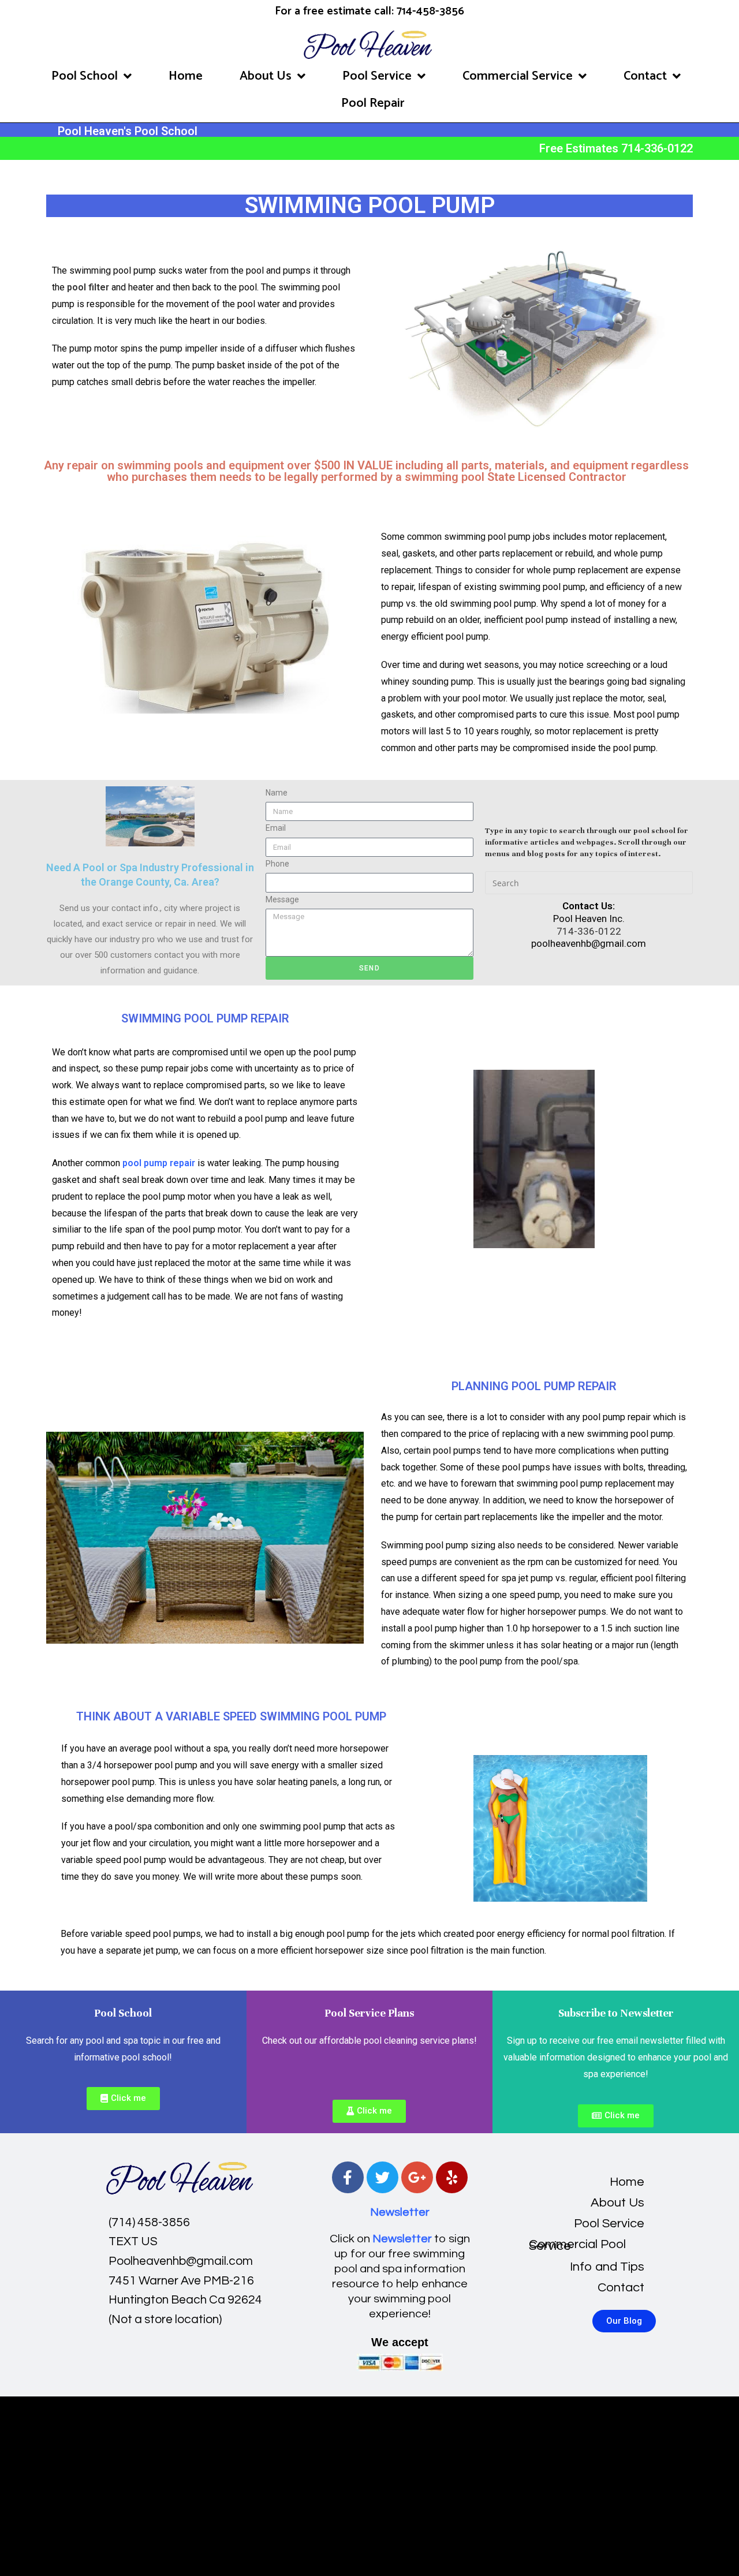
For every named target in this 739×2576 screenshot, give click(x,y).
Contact (645, 76)
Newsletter (400, 2212)
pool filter (87, 287)
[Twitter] (382, 2177)
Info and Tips (607, 2267)
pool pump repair (159, 1163)
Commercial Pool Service (577, 2245)
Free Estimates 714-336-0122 (616, 148)
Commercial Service (518, 76)
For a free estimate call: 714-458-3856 (369, 11)
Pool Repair (373, 103)
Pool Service (377, 76)
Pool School (85, 76)
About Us (266, 76)
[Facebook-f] (348, 2177)
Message (282, 899)
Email (276, 828)
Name (277, 793)
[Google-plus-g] (417, 2177)
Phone (277, 864)
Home (186, 76)
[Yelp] (452, 2177)
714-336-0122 (589, 931)
